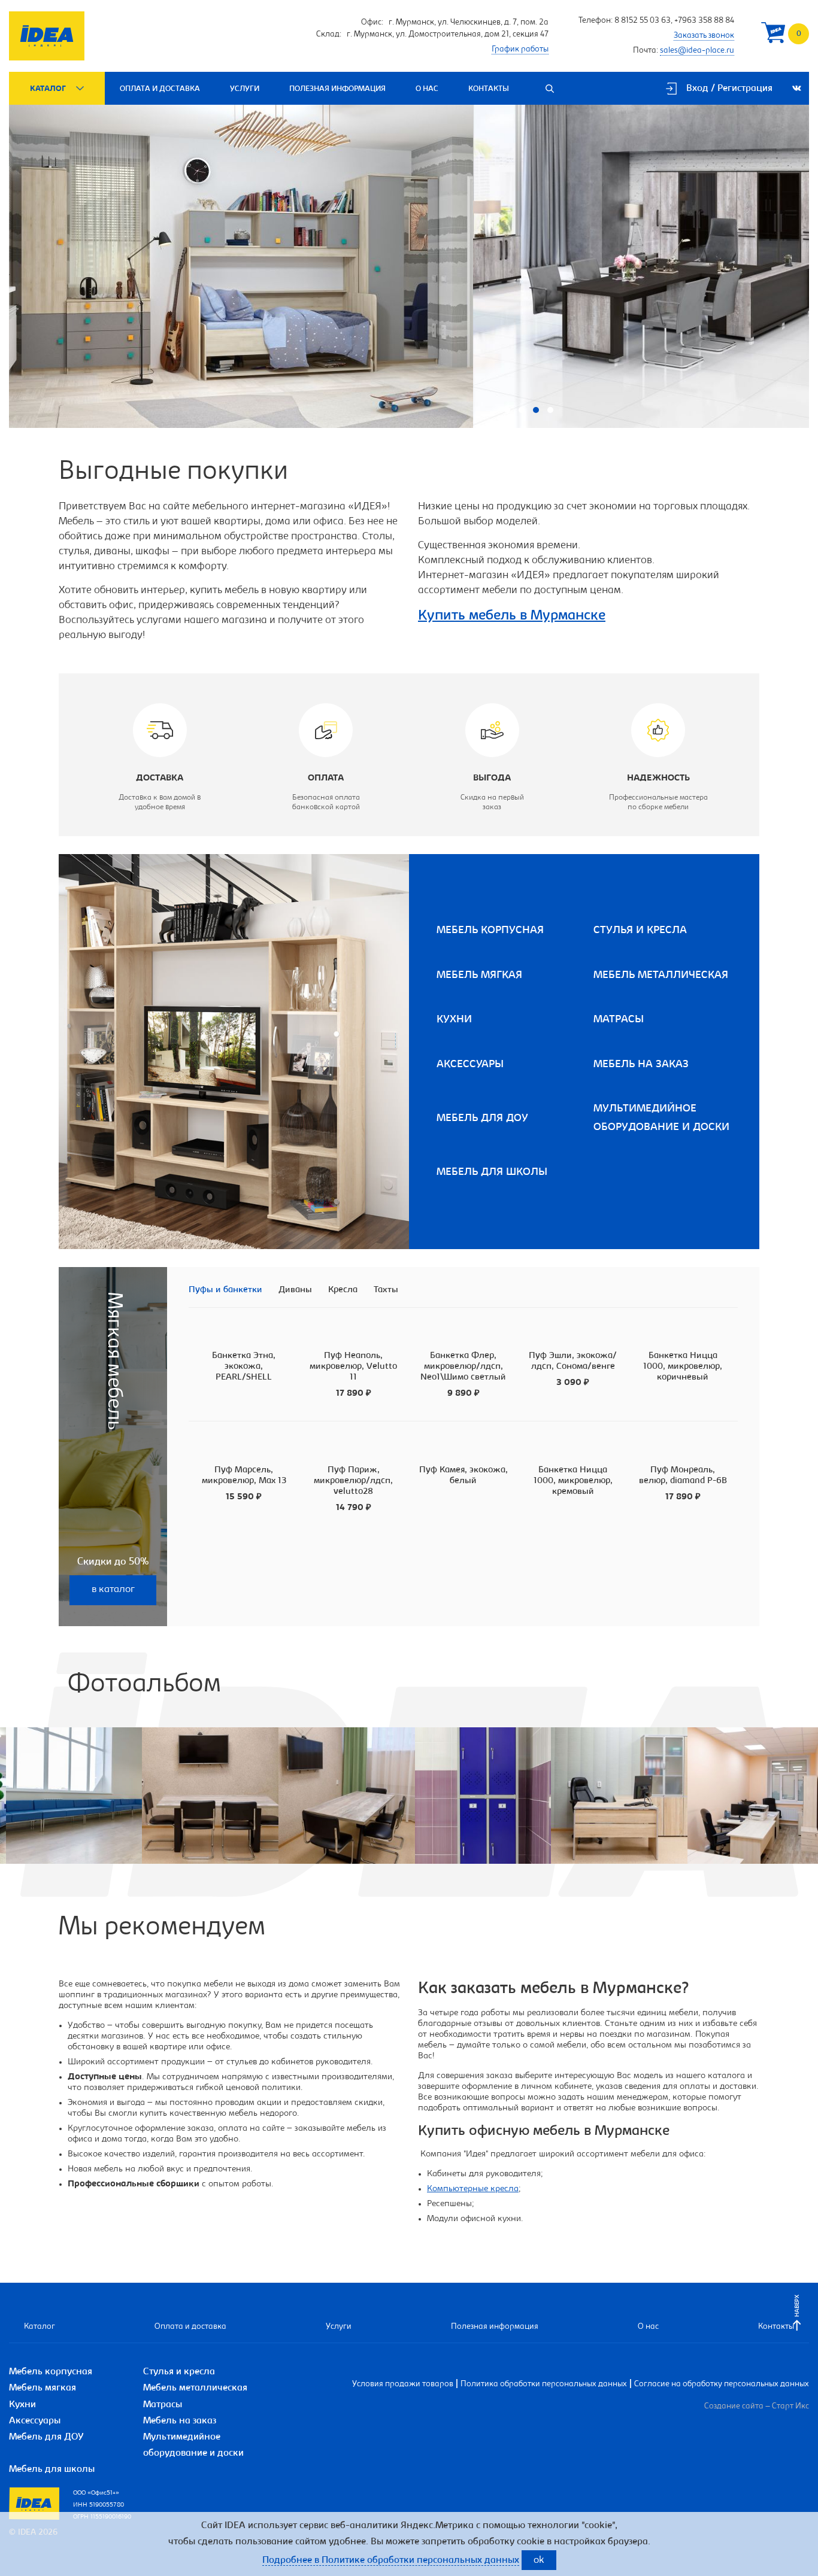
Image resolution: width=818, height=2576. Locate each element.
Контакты (489, 89)
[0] (773, 36)
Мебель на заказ (641, 1065)
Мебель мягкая (479, 976)
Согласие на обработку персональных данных (722, 2384)
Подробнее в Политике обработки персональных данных (391, 2560)
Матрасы (619, 1020)
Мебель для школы (492, 1172)
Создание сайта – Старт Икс (757, 2407)
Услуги (245, 89)
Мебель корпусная (490, 931)
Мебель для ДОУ (482, 1119)
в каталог (113, 1590)
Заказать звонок (704, 36)
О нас (427, 89)
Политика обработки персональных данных (544, 2384)
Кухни (454, 1020)
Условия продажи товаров (403, 2384)
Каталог (48, 89)
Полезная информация (337, 89)
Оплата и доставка (160, 89)
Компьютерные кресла (473, 2189)
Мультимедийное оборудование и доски (661, 1118)
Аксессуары (470, 1065)
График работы (520, 50)
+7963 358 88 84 (704, 21)
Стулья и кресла (640, 931)
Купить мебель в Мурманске (512, 616)
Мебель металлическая (661, 976)
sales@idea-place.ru (697, 51)
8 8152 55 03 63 (643, 21)
